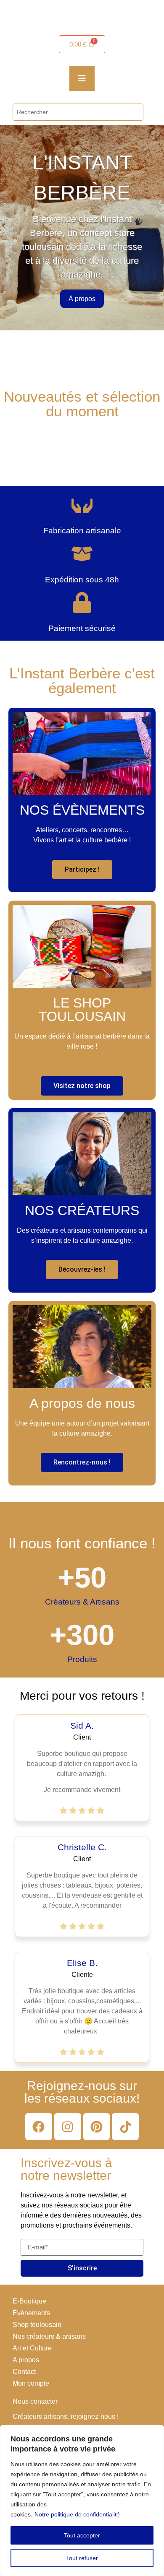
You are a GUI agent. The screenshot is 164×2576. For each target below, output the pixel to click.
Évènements (31, 2313)
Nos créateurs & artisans (49, 2336)
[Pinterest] (97, 2127)
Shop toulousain (37, 2325)
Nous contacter (35, 2401)
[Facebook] (39, 2127)
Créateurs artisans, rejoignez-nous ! (66, 2416)
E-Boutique (29, 2301)
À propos (82, 299)
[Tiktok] (125, 2127)
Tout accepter (82, 2535)
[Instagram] (68, 2127)
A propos (26, 2360)
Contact (24, 2372)
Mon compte (31, 2383)
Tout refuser (82, 2558)
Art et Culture (32, 2348)
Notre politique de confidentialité (77, 2514)
